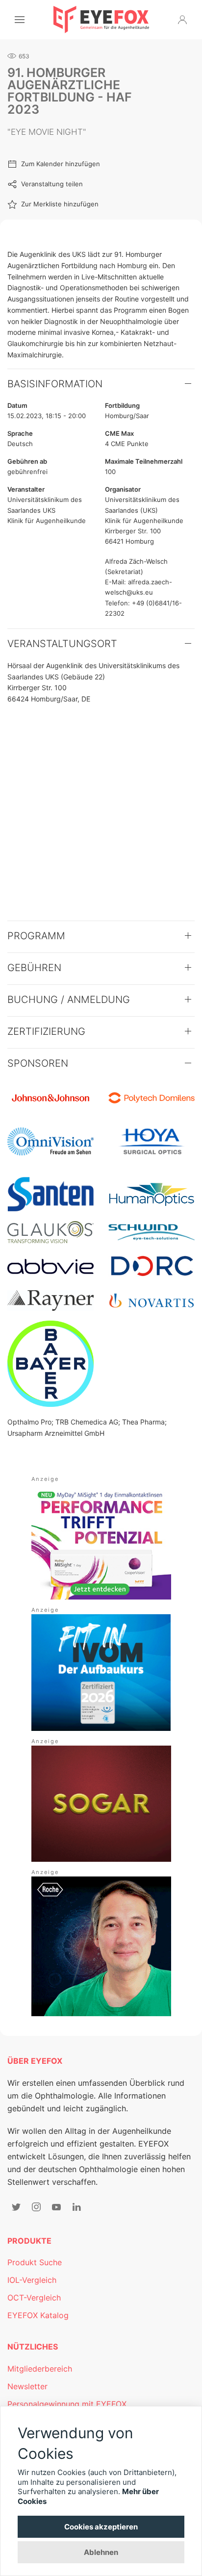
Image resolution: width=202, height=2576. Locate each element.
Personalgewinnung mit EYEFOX (67, 2404)
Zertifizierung (46, 1031)
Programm (36, 936)
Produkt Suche (35, 2262)
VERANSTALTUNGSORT (62, 644)
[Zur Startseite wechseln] (101, 20)
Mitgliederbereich (40, 2369)
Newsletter (27, 2386)
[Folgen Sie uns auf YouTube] (56, 2207)
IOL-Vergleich (32, 2280)
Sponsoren (38, 1063)
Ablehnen (101, 2552)
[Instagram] (36, 2207)
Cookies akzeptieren (101, 2527)
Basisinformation (55, 384)
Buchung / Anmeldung (69, 1000)
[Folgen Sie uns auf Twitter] (16, 2207)
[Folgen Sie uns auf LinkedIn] (76, 2207)
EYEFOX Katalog (38, 2315)
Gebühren (34, 968)
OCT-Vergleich (34, 2298)
